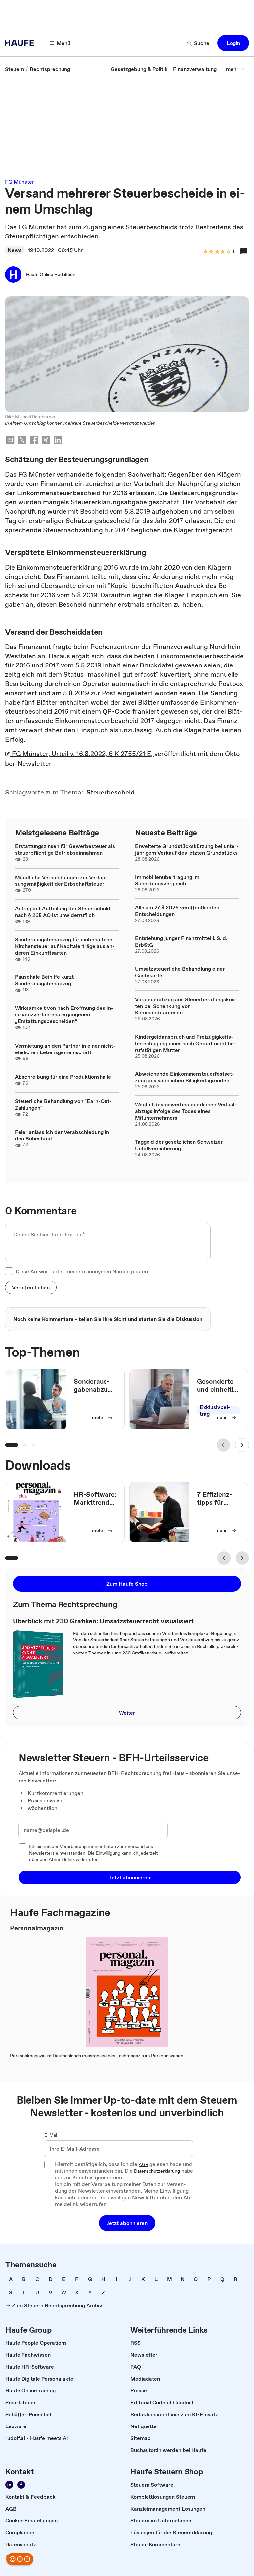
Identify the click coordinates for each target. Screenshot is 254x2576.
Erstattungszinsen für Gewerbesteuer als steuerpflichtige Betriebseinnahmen (65, 849)
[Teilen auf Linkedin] (58, 441)
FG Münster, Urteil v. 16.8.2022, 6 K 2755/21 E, (82, 754)
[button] (233, 43)
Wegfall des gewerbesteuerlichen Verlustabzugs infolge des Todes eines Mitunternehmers (186, 1111)
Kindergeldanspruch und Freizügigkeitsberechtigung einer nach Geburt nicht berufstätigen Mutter (186, 1043)
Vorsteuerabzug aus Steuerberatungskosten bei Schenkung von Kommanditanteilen (186, 1006)
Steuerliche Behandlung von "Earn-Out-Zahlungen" (63, 1104)
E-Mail (51, 2135)
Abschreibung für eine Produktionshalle (63, 1077)
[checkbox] (9, 1271)
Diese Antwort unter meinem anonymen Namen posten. (82, 1271)
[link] (15, 69)
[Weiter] (242, 1445)
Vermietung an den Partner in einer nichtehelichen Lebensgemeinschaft (65, 1049)
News (15, 250)
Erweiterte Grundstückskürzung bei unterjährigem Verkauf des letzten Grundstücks (187, 849)
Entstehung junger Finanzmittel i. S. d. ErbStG (181, 941)
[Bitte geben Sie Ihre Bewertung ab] (228, 252)
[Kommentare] (244, 251)
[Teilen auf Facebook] (34, 441)
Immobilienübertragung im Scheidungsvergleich (167, 880)
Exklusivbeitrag (215, 1410)
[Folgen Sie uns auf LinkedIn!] (9, 2485)
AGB (143, 2165)
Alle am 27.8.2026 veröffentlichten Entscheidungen (177, 911)
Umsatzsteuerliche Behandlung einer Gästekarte (180, 972)
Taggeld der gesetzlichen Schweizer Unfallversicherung (179, 1145)
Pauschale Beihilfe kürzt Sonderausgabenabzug (44, 980)
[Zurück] (223, 1445)
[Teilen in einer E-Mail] (10, 441)
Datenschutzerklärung (157, 2171)
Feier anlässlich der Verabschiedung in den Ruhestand (62, 1135)
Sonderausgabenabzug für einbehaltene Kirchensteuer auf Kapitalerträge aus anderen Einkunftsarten (65, 946)
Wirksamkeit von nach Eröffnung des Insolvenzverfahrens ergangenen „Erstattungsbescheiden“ (64, 1014)
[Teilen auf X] (22, 441)
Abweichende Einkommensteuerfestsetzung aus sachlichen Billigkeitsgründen (185, 1077)
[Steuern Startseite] (21, 43)
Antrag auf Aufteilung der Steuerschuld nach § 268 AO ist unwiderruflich (63, 912)
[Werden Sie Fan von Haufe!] (21, 2485)
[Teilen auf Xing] (46, 441)
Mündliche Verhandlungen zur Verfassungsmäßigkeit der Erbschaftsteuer (61, 880)
